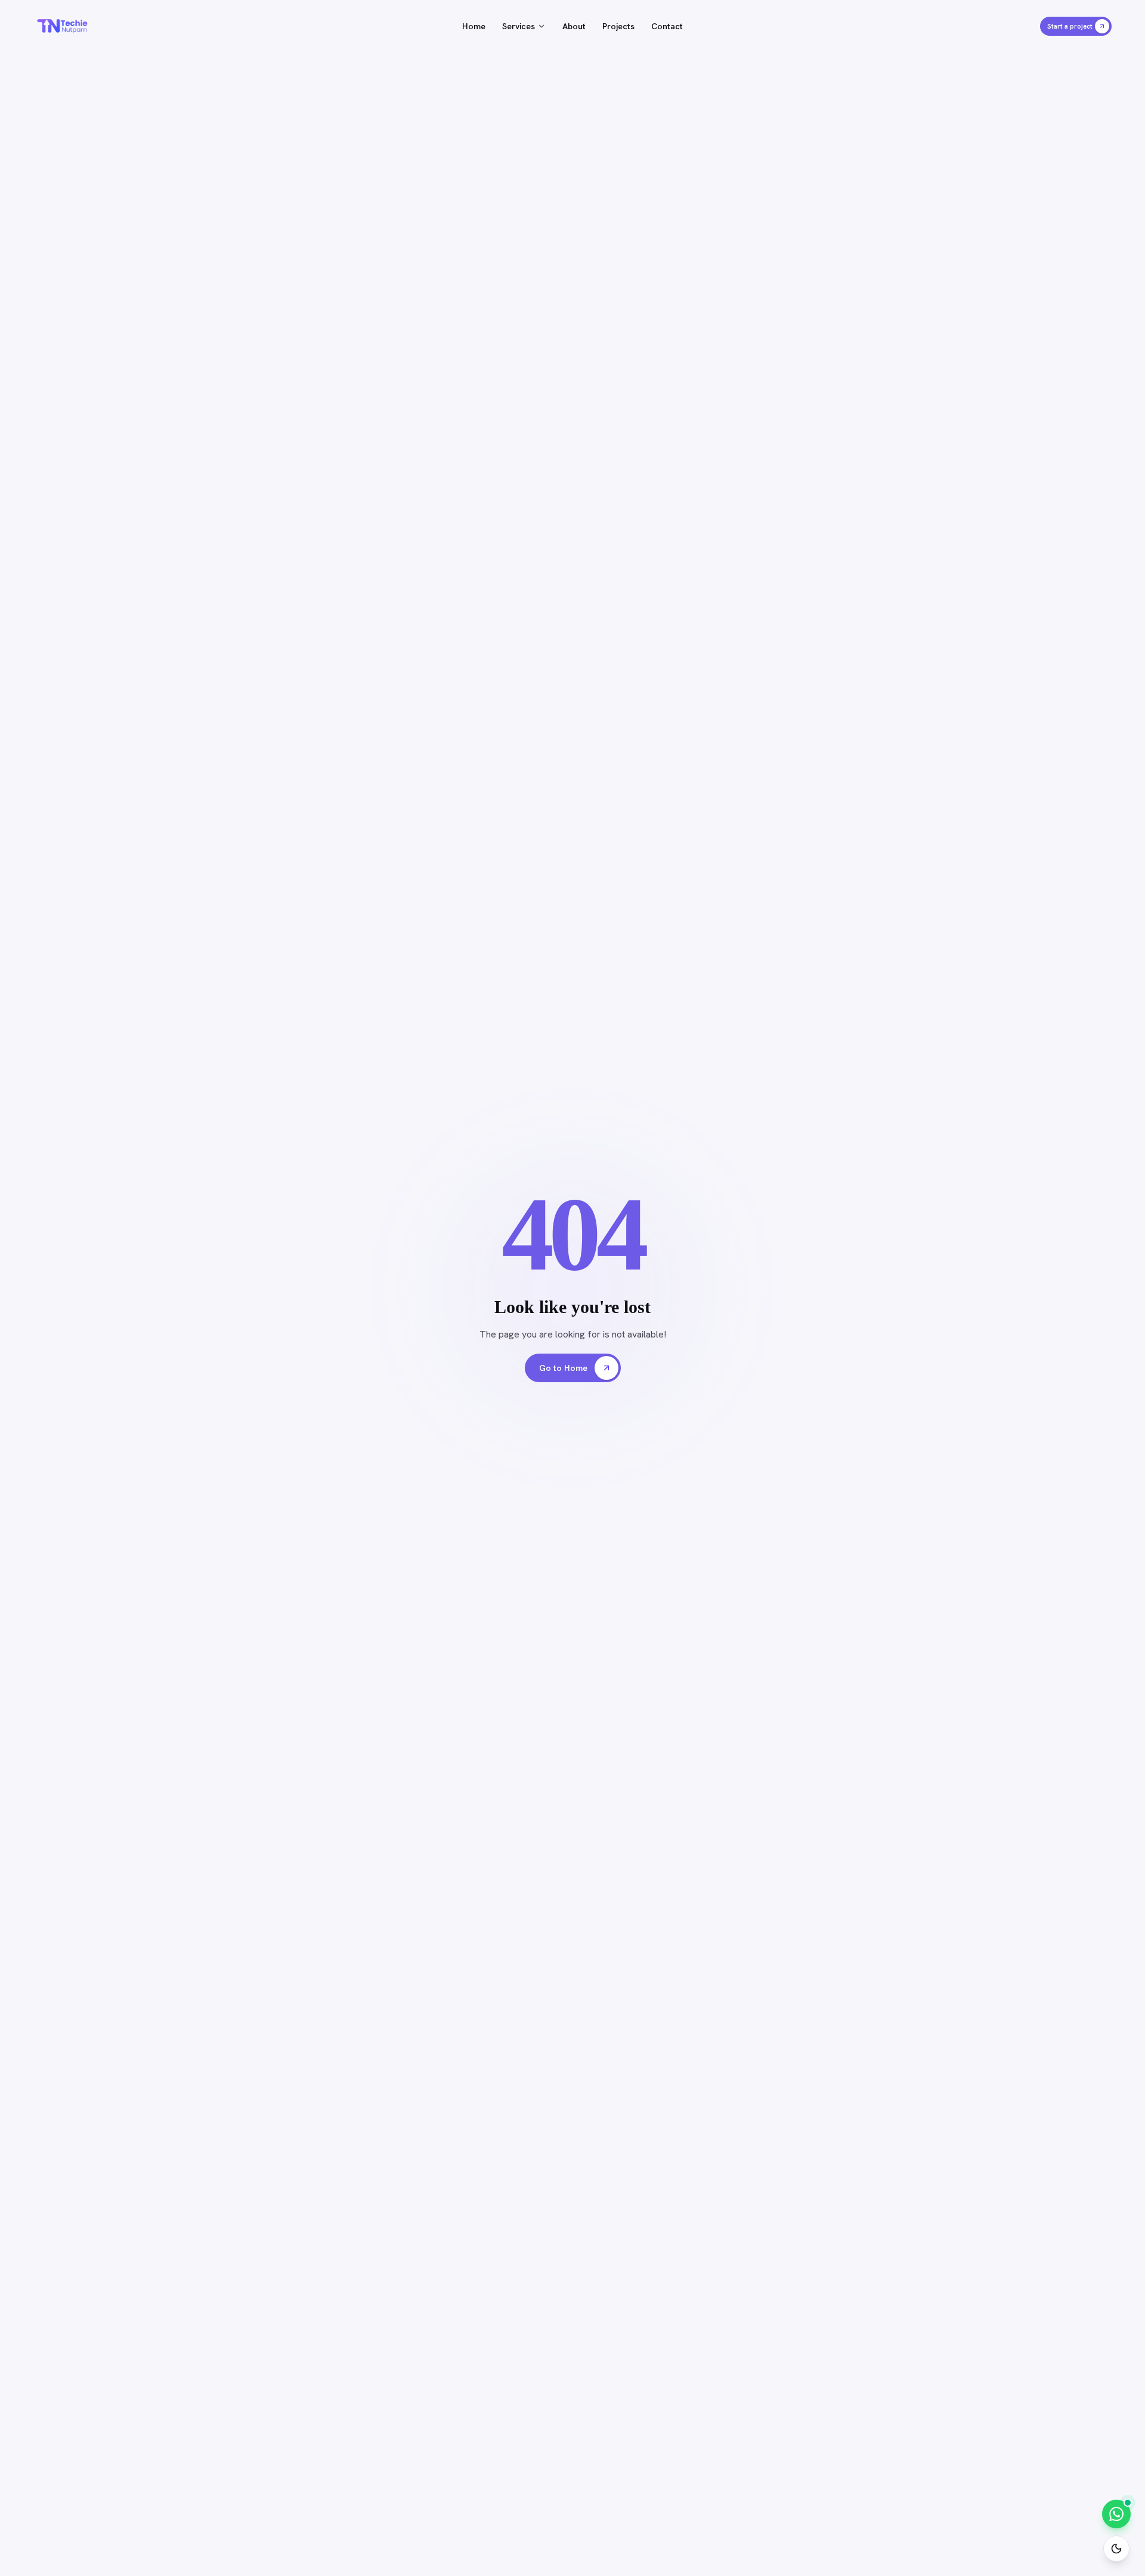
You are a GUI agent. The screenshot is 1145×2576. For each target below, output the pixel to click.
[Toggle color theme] (1116, 2549)
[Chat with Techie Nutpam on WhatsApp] (1116, 2514)
